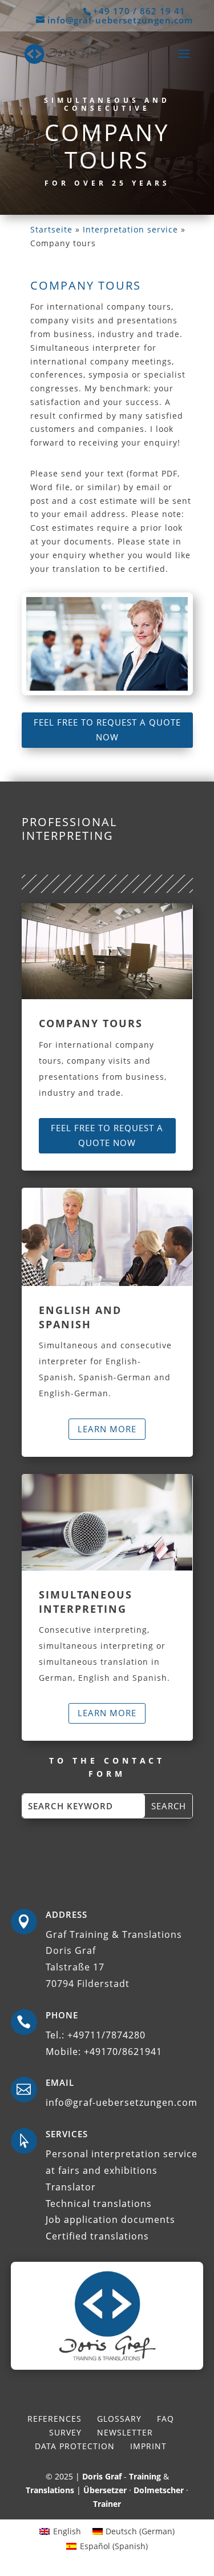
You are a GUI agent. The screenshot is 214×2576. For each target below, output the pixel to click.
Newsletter (125, 2432)
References (54, 2419)
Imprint (148, 2446)
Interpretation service (130, 229)
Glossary (119, 2419)
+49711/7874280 (106, 2035)
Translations (50, 2490)
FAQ (165, 2419)
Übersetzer (105, 2490)
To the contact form (107, 1767)
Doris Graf (102, 2476)
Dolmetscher (159, 2490)
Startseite (51, 229)
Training (145, 2476)
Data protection (75, 2446)
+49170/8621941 (123, 2052)
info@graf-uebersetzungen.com (122, 2102)
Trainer (107, 2504)
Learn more (107, 1429)
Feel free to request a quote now (107, 730)
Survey (65, 2432)
